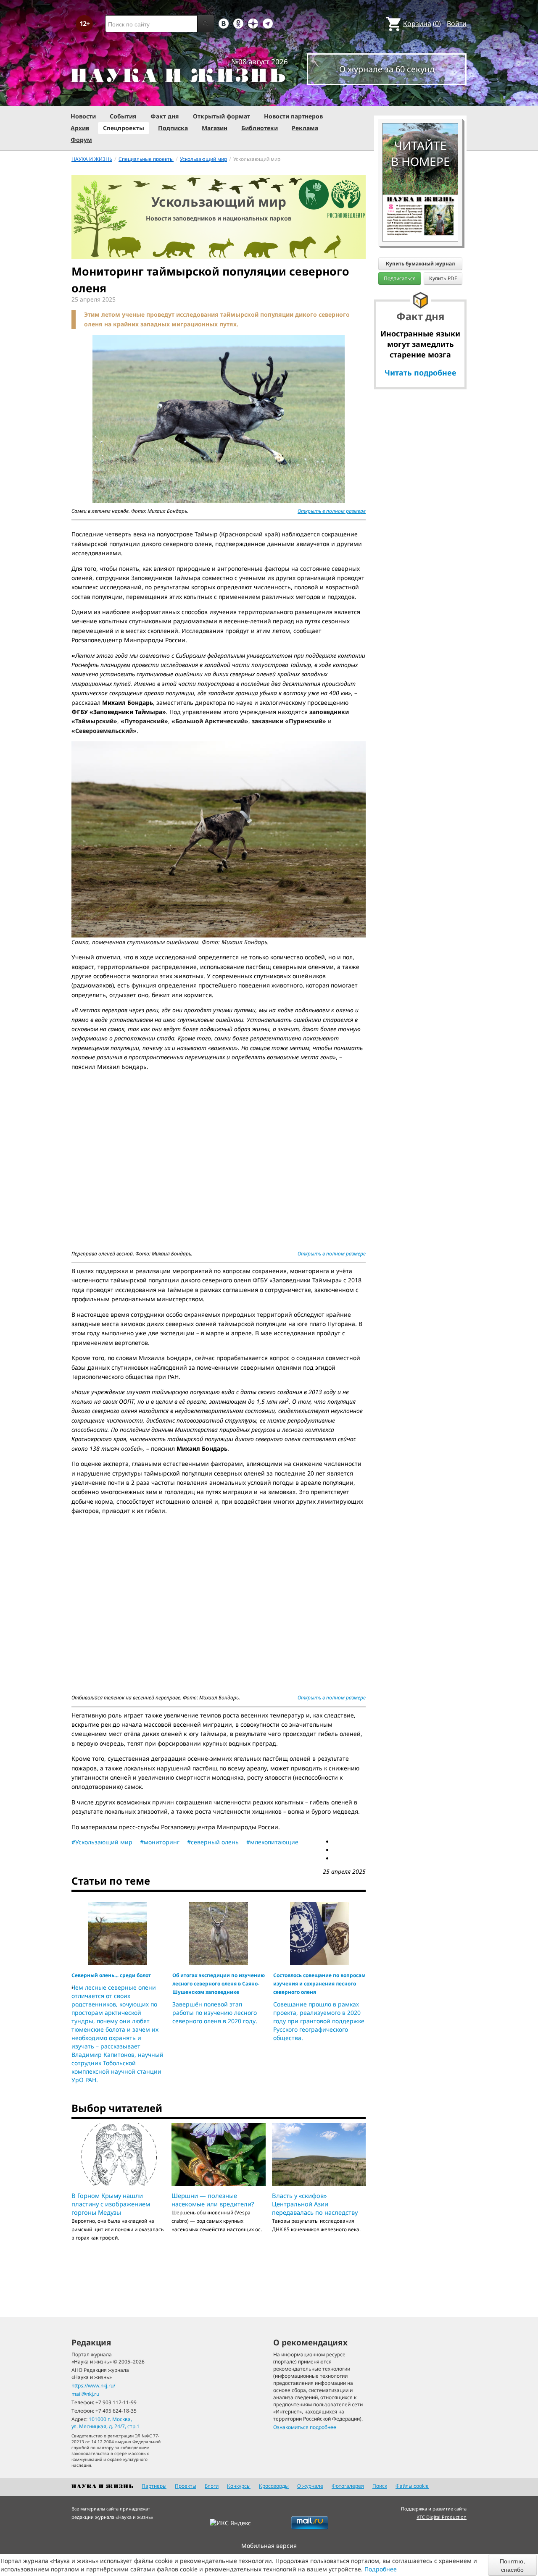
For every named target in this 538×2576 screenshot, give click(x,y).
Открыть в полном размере (332, 511)
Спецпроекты (124, 128)
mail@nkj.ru (85, 2394)
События (123, 116)
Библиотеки (260, 128)
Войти (457, 24)
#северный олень (213, 1842)
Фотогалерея (348, 2486)
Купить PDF (443, 278)
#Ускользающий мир (102, 1842)
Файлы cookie (412, 2486)
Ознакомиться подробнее (305, 2427)
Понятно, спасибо (512, 2565)
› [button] (72, 1987)
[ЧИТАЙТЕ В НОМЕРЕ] (420, 99)
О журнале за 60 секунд (387, 69)
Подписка (173, 128)
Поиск (380, 2486)
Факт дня (165, 116)
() (422, 24)
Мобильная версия (269, 2546)
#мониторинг (160, 1842)
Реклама (305, 128)
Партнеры (154, 2486)
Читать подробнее (421, 373)
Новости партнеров (293, 116)
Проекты (186, 2486)
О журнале (310, 2486)
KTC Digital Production (442, 2517)
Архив (80, 128)
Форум (81, 140)
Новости (83, 116)
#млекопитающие (272, 1842)
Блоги (212, 2486)
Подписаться (400, 278)
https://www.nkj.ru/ (93, 2386)
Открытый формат (222, 116)
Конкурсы (239, 2486)
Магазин (215, 128)
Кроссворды (274, 2486)
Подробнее (381, 2569)
